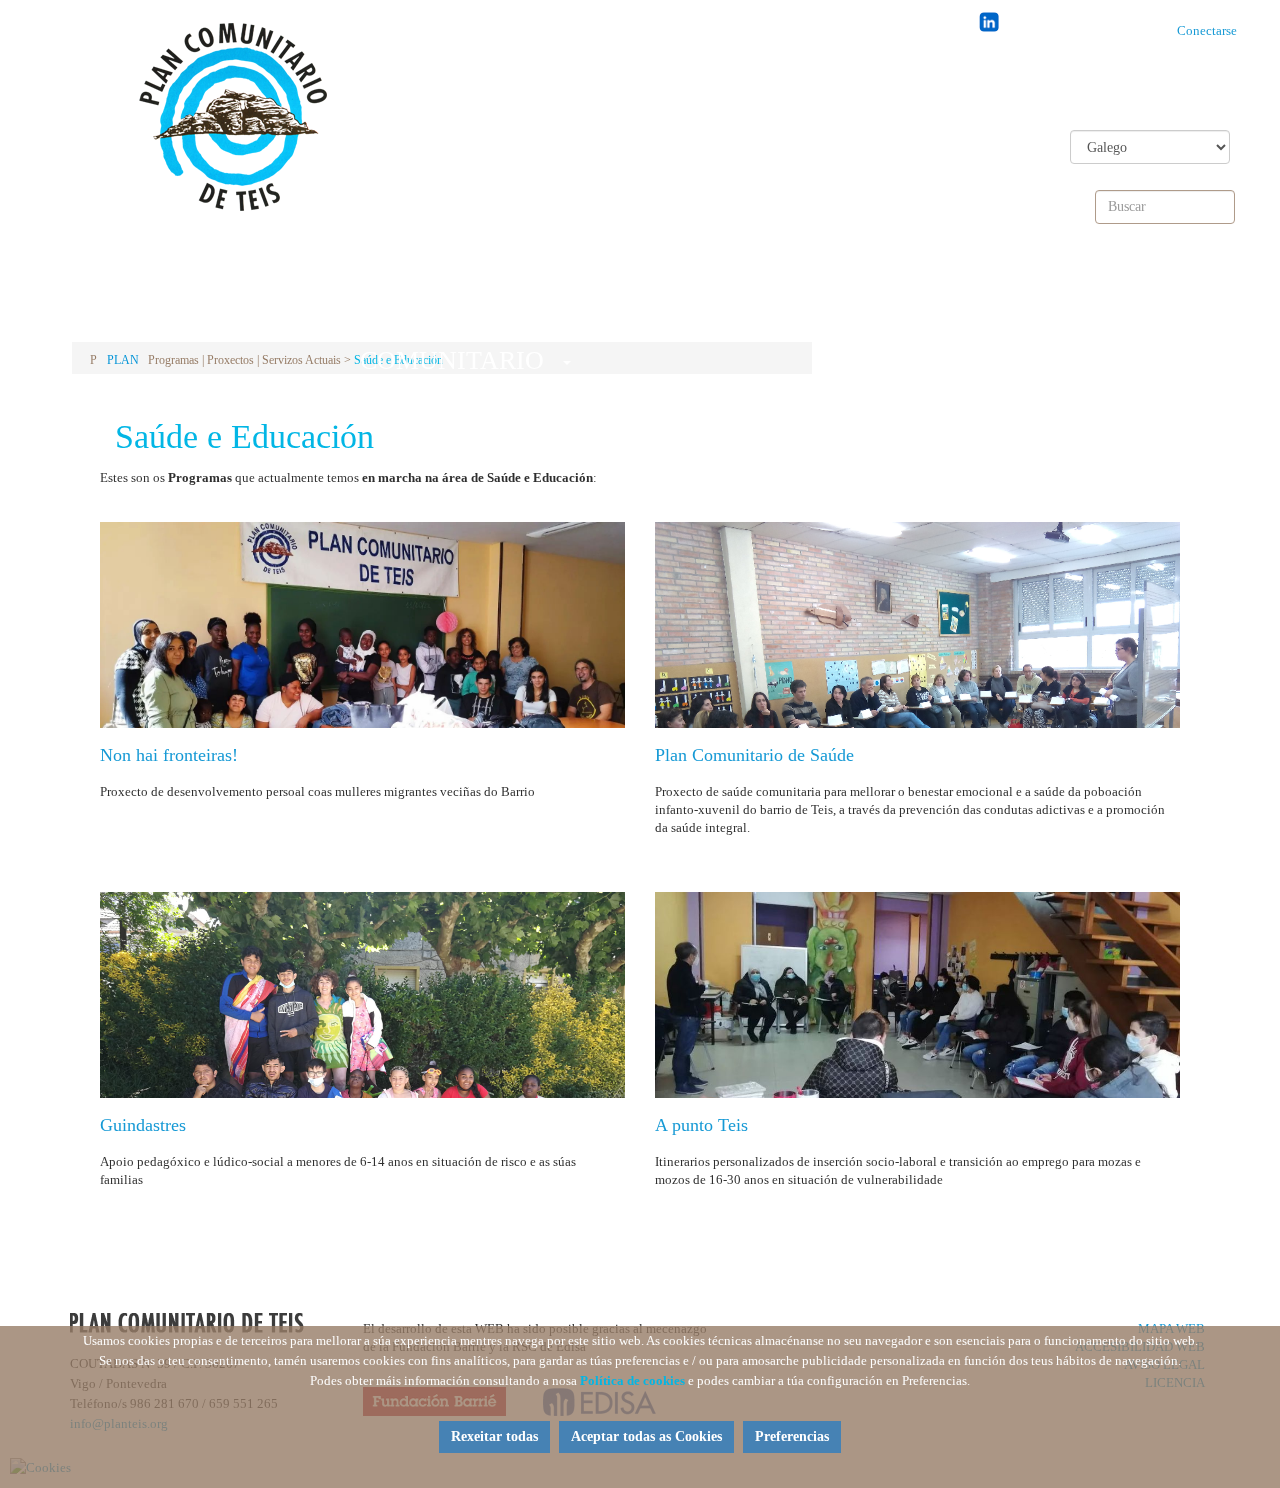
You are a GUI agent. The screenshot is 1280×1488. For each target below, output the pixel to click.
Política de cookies (632, 1380)
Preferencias (792, 1436)
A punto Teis (701, 1125)
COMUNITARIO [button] (448, 304)
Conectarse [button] (1211, 30)
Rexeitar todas (494, 1436)
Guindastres (143, 1125)
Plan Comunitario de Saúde (754, 755)
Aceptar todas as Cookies (646, 1436)
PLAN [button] (194, 298)
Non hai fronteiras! (169, 755)
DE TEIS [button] (702, 298)
